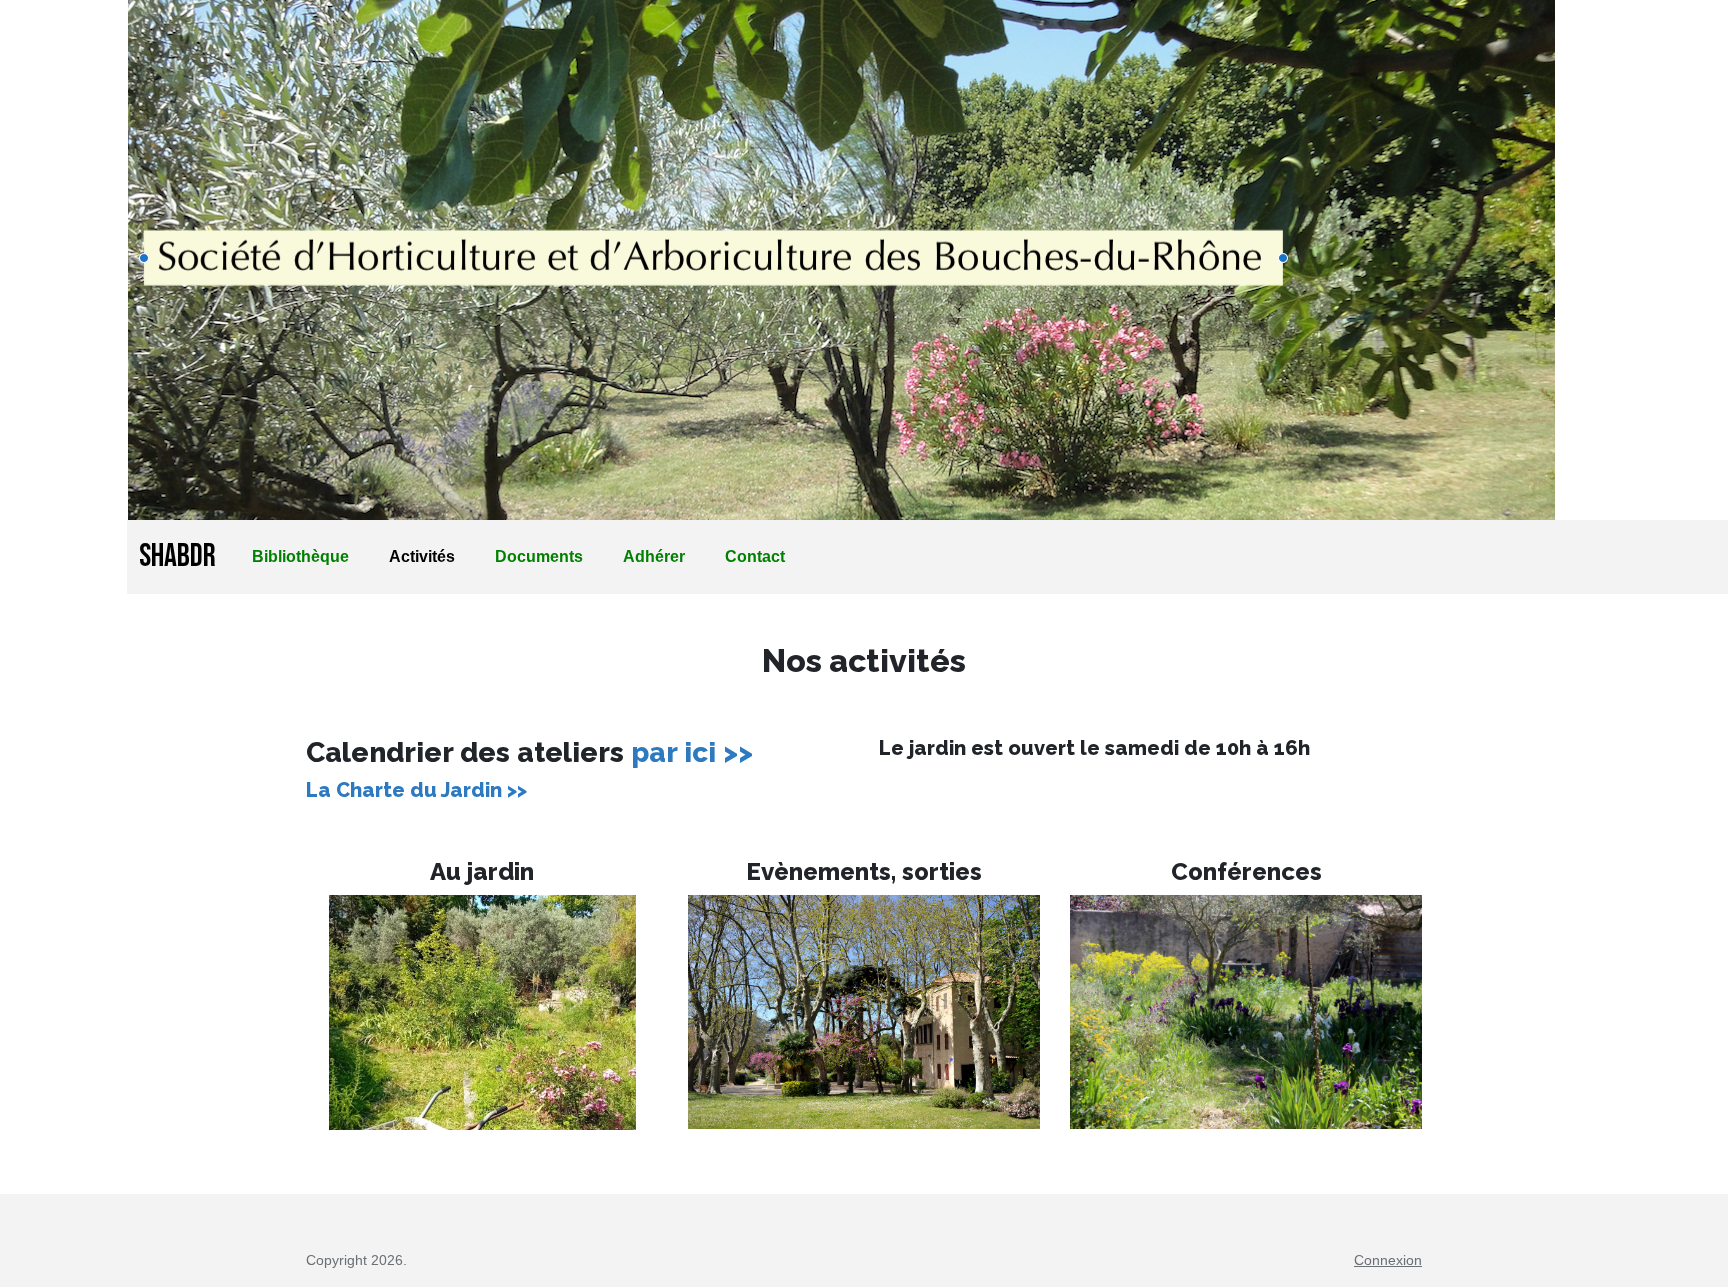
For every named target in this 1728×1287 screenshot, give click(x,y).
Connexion (1388, 1260)
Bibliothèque (300, 556)
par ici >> (692, 752)
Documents (539, 556)
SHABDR (177, 556)
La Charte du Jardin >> (416, 790)
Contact (755, 556)
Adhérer (654, 556)
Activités (422, 556)
